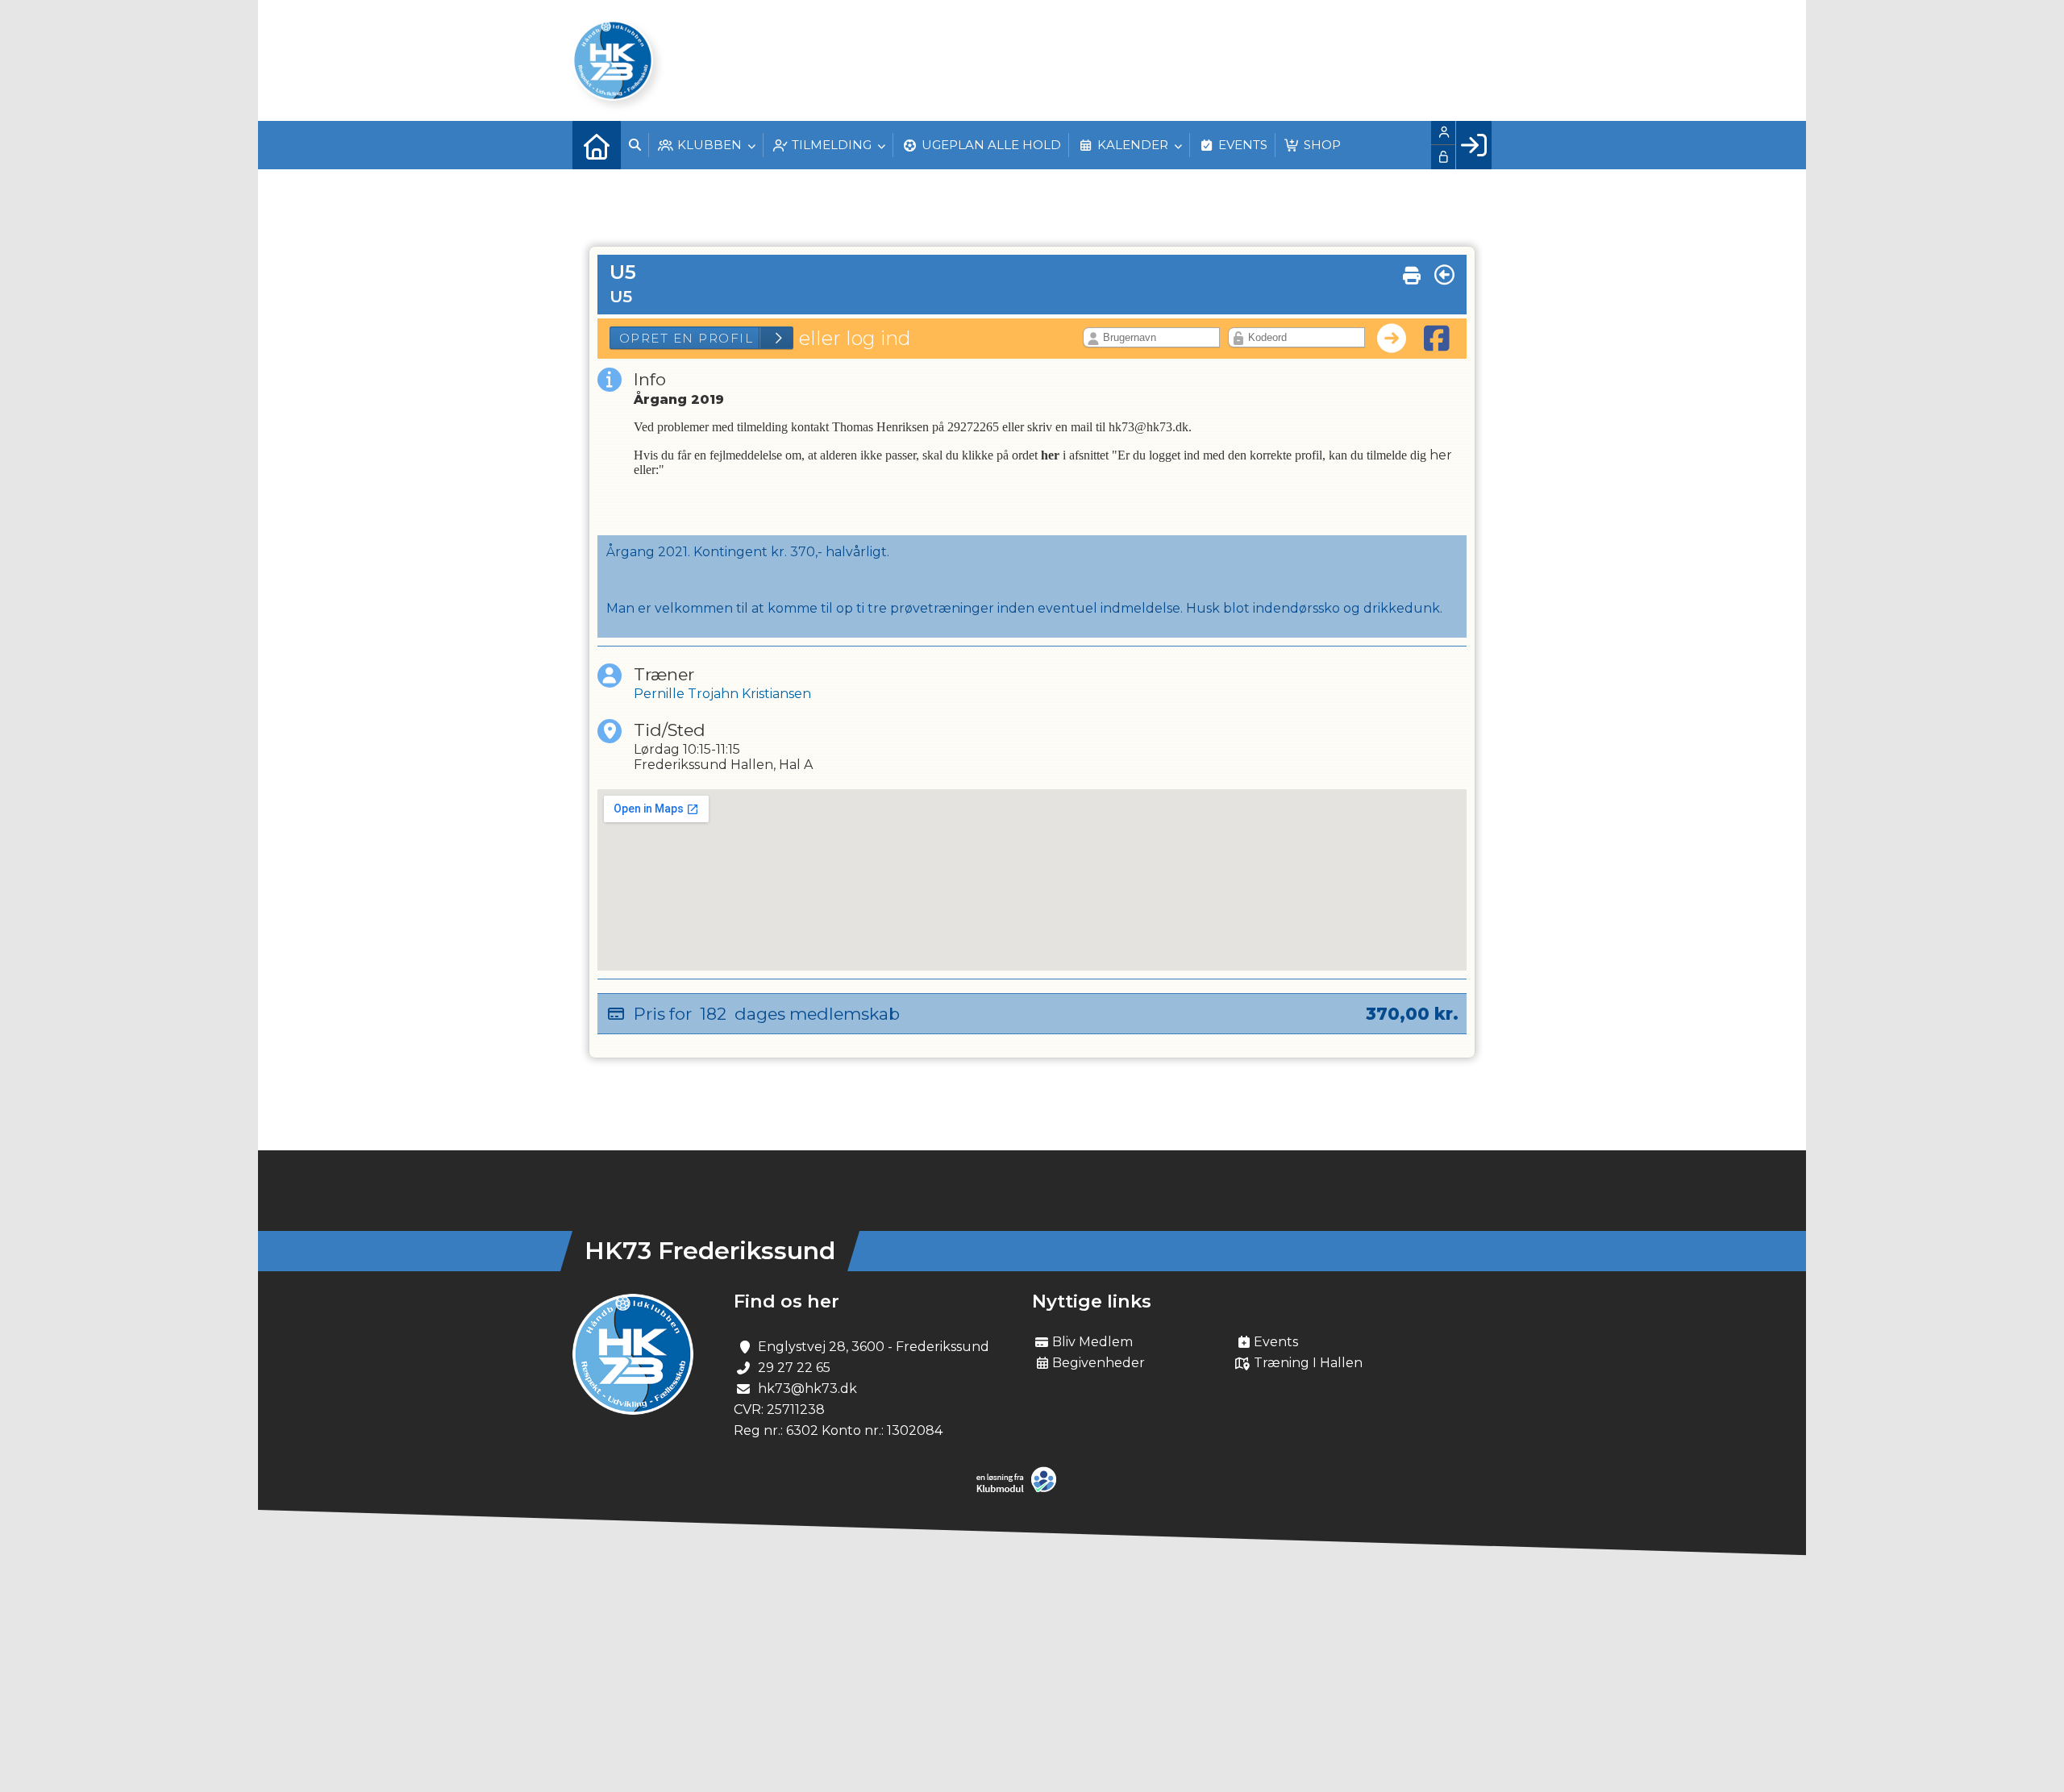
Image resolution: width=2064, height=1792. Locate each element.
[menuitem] (597, 145)
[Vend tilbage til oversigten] (1444, 275)
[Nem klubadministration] (1020, 1489)
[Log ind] (1473, 145)
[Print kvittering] (1412, 272)
